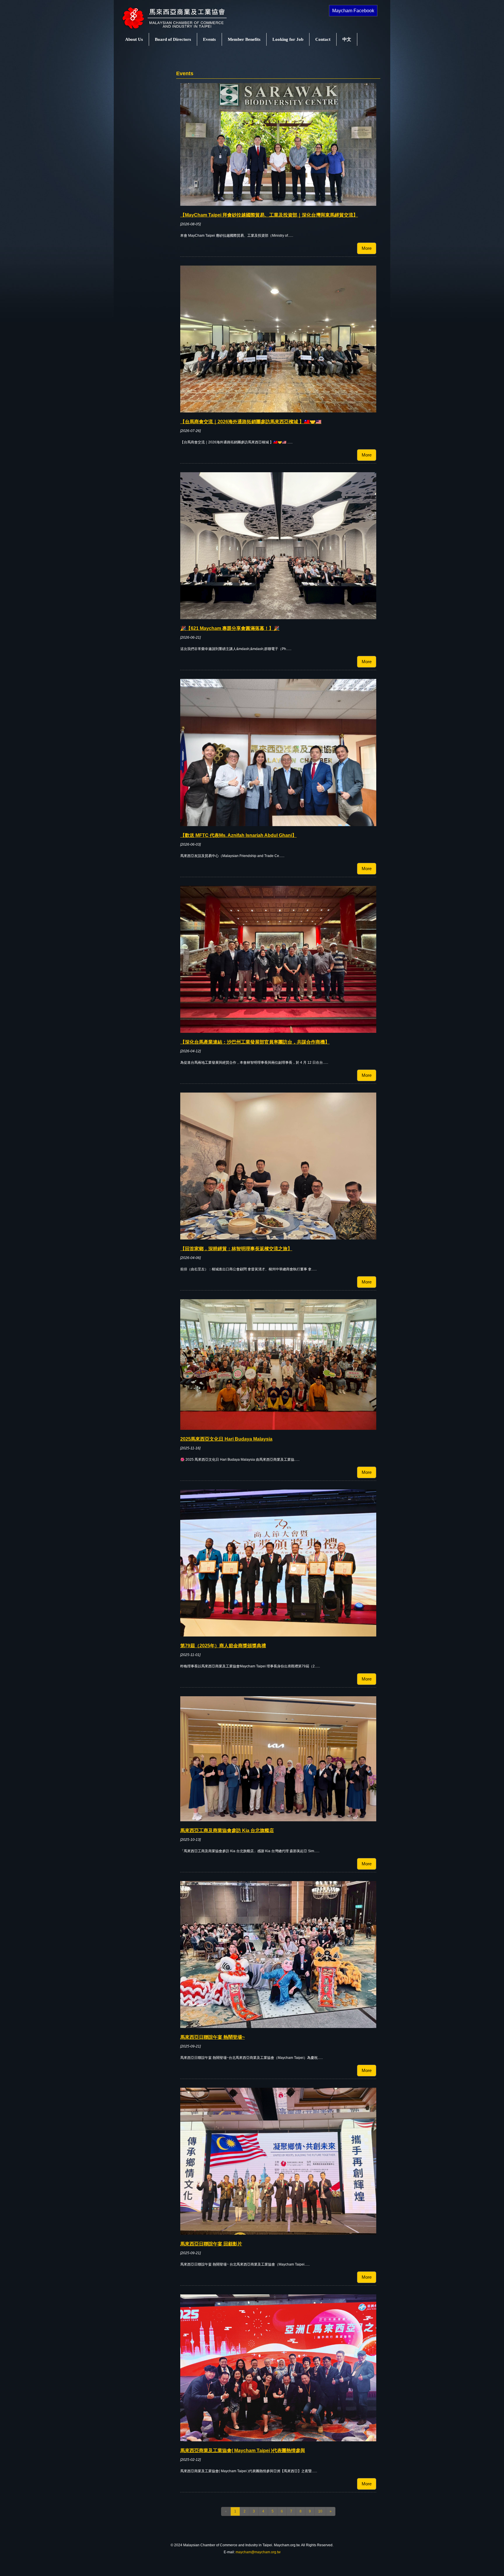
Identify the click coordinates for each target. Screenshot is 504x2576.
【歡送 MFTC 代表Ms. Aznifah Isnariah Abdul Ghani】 (238, 835)
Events (209, 39)
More (367, 248)
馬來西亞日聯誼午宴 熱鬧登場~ (212, 2037)
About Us (134, 39)
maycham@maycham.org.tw (258, 2552)
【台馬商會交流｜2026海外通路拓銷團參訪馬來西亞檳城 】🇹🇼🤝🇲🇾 (251, 422)
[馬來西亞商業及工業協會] (181, 29)
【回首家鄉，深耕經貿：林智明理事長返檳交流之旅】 (236, 1249)
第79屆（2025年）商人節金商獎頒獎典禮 (223, 1646)
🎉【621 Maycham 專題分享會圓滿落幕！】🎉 (230, 628)
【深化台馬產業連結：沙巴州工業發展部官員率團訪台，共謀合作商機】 (255, 1042)
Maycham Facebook (353, 11)
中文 (347, 39)
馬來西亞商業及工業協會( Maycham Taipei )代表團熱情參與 (243, 2451)
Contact (323, 39)
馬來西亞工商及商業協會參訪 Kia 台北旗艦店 (227, 1830)
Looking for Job (288, 39)
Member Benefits (244, 39)
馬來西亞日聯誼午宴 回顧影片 (211, 2244)
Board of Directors (173, 39)
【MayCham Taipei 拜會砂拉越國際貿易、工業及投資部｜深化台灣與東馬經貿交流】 (269, 215)
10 (320, 2511)
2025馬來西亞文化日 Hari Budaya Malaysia (226, 1439)
